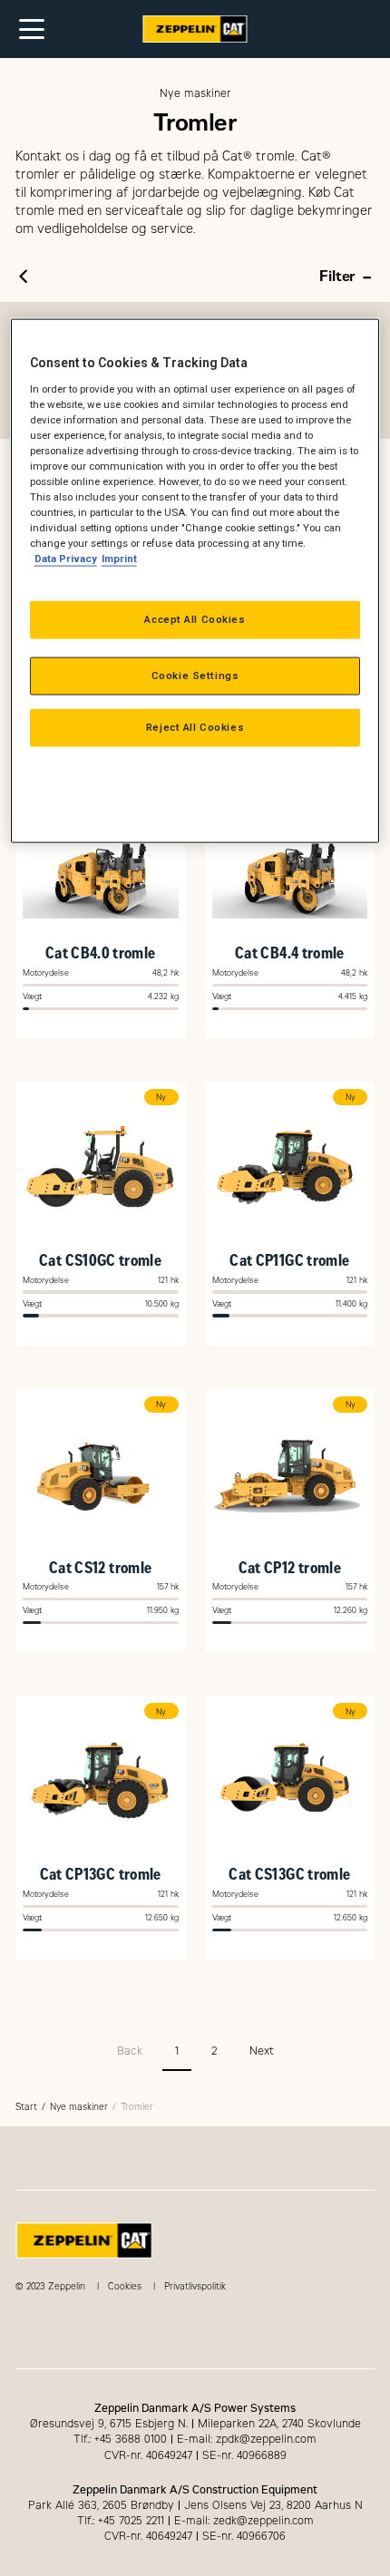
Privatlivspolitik (195, 2286)
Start (26, 2107)
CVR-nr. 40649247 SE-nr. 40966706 (195, 2536)
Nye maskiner (79, 2107)
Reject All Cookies (195, 727)
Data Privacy (66, 559)
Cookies (125, 2286)
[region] (195, 581)
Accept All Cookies (195, 619)
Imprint (119, 559)
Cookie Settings (195, 676)
